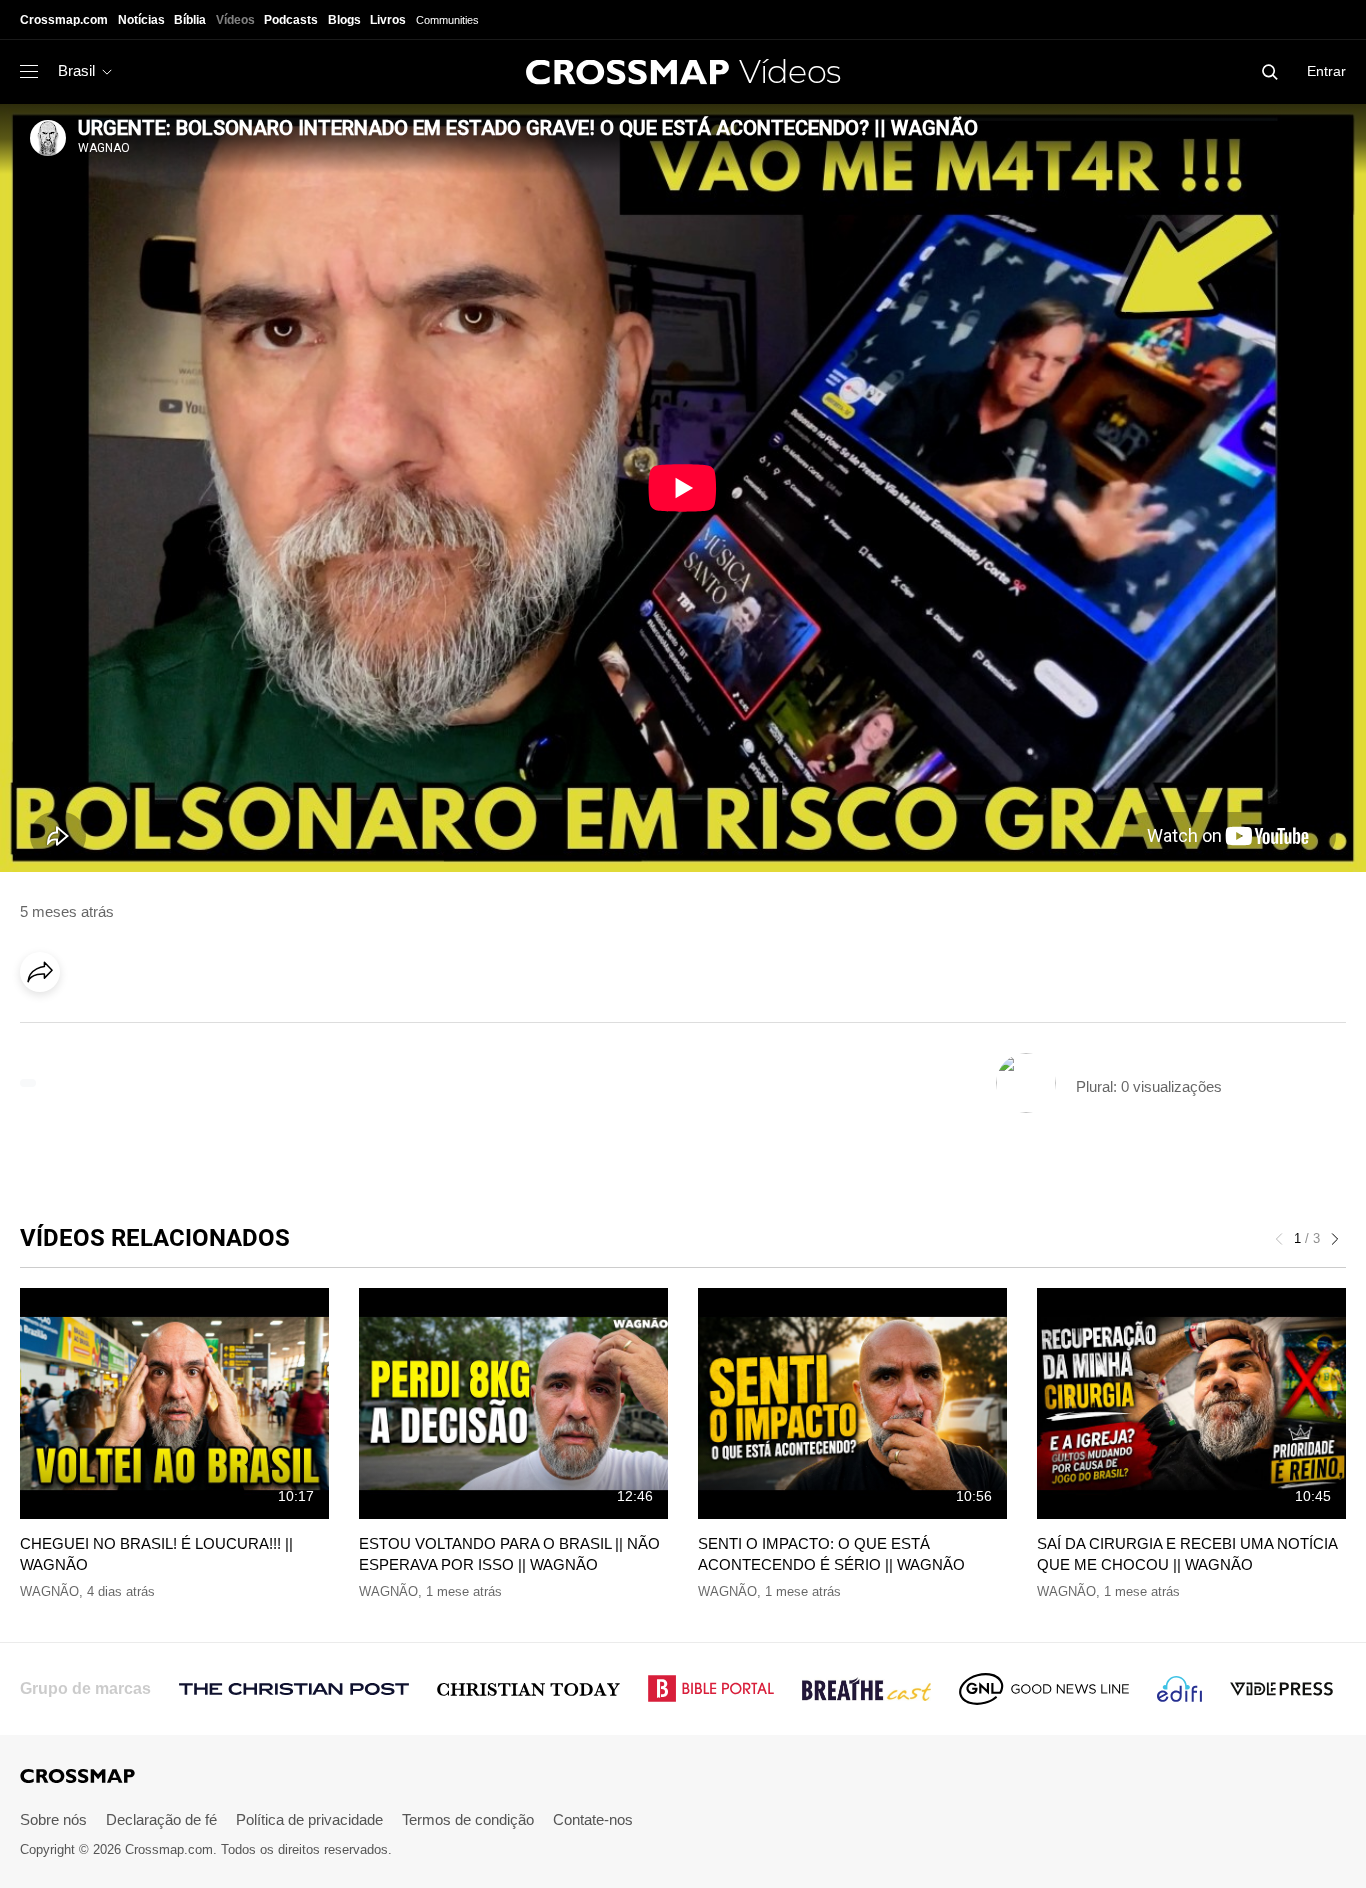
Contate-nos (593, 1819)
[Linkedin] (87, 1028)
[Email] (169, 1028)
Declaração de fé (161, 1819)
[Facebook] (46, 1028)
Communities (447, 20)
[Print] (210, 1028)
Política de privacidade (309, 1819)
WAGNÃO (49, 1591)
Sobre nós (53, 1819)
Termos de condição (468, 1819)
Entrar (1326, 71)
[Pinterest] (128, 1028)
